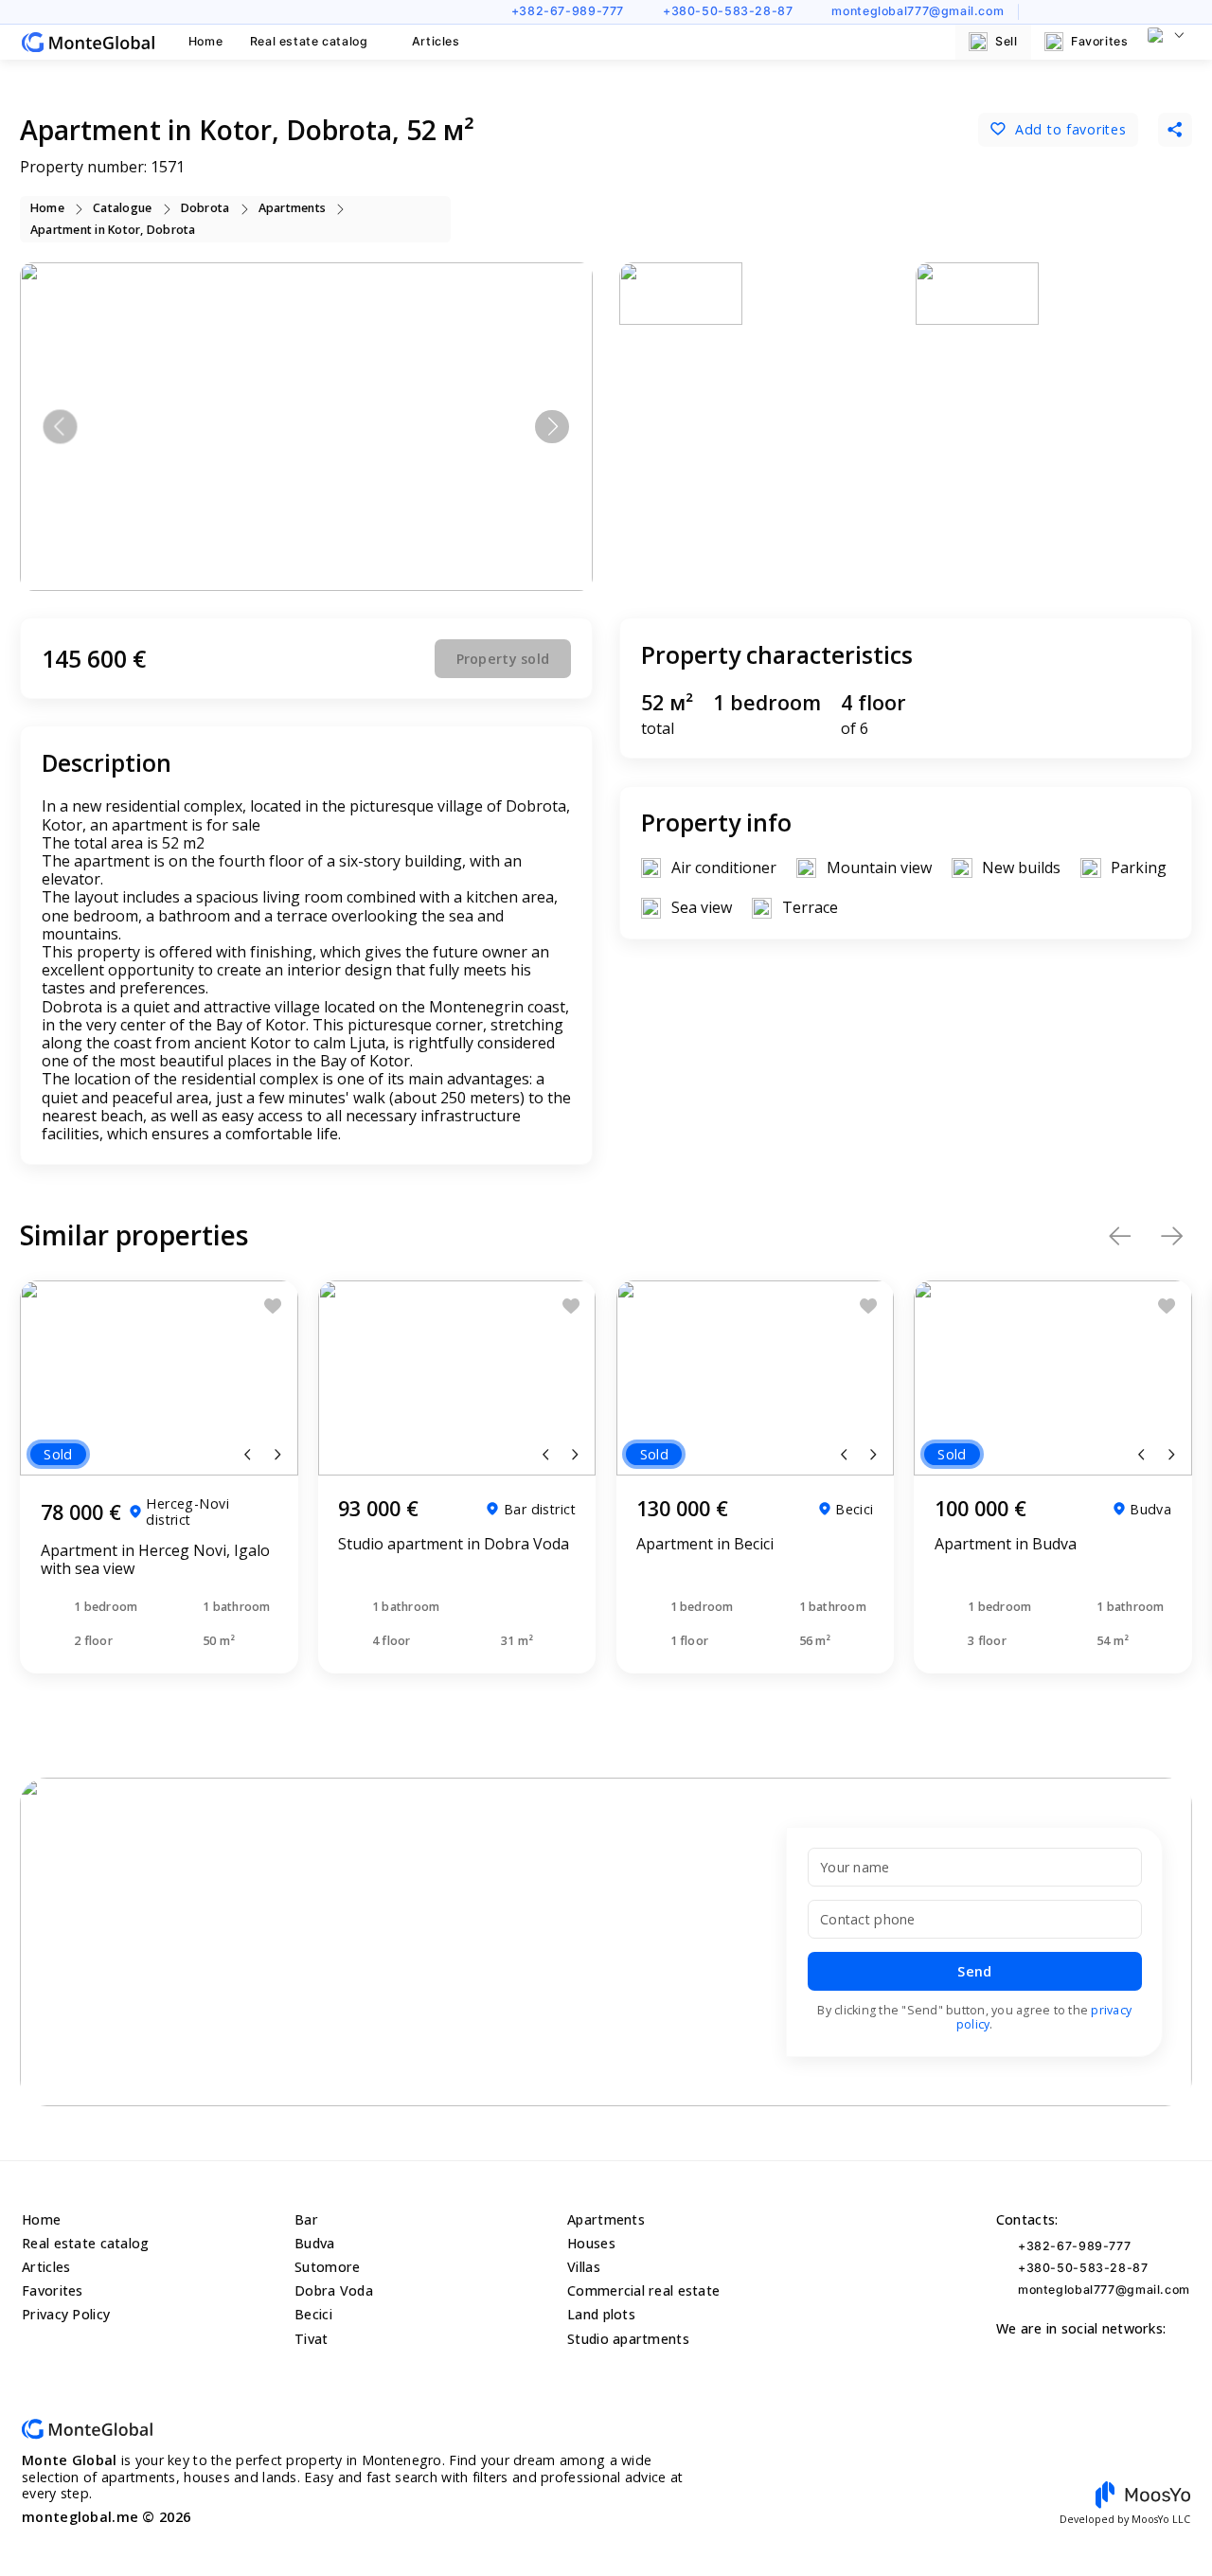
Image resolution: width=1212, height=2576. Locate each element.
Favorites (1100, 41)
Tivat (311, 2339)
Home (206, 41)
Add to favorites (1070, 129)
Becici (313, 2314)
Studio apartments (628, 2339)
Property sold (503, 659)
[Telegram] (1183, 11)
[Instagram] (1068, 11)
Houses (591, 2243)
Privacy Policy (66, 2314)
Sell (1007, 41)
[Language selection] (1166, 35)
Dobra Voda (334, 2290)
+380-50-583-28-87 (728, 11)
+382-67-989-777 (568, 11)
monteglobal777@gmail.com (918, 11)
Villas (584, 2267)
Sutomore (327, 2267)
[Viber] (1154, 11)
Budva (314, 2243)
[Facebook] (1096, 11)
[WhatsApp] (1125, 11)
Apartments (606, 2219)
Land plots (601, 2314)
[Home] (88, 42)
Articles (436, 41)
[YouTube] (1040, 11)
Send (974, 1971)
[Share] (1175, 130)
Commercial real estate (643, 2290)
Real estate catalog (309, 41)
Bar (306, 2219)
